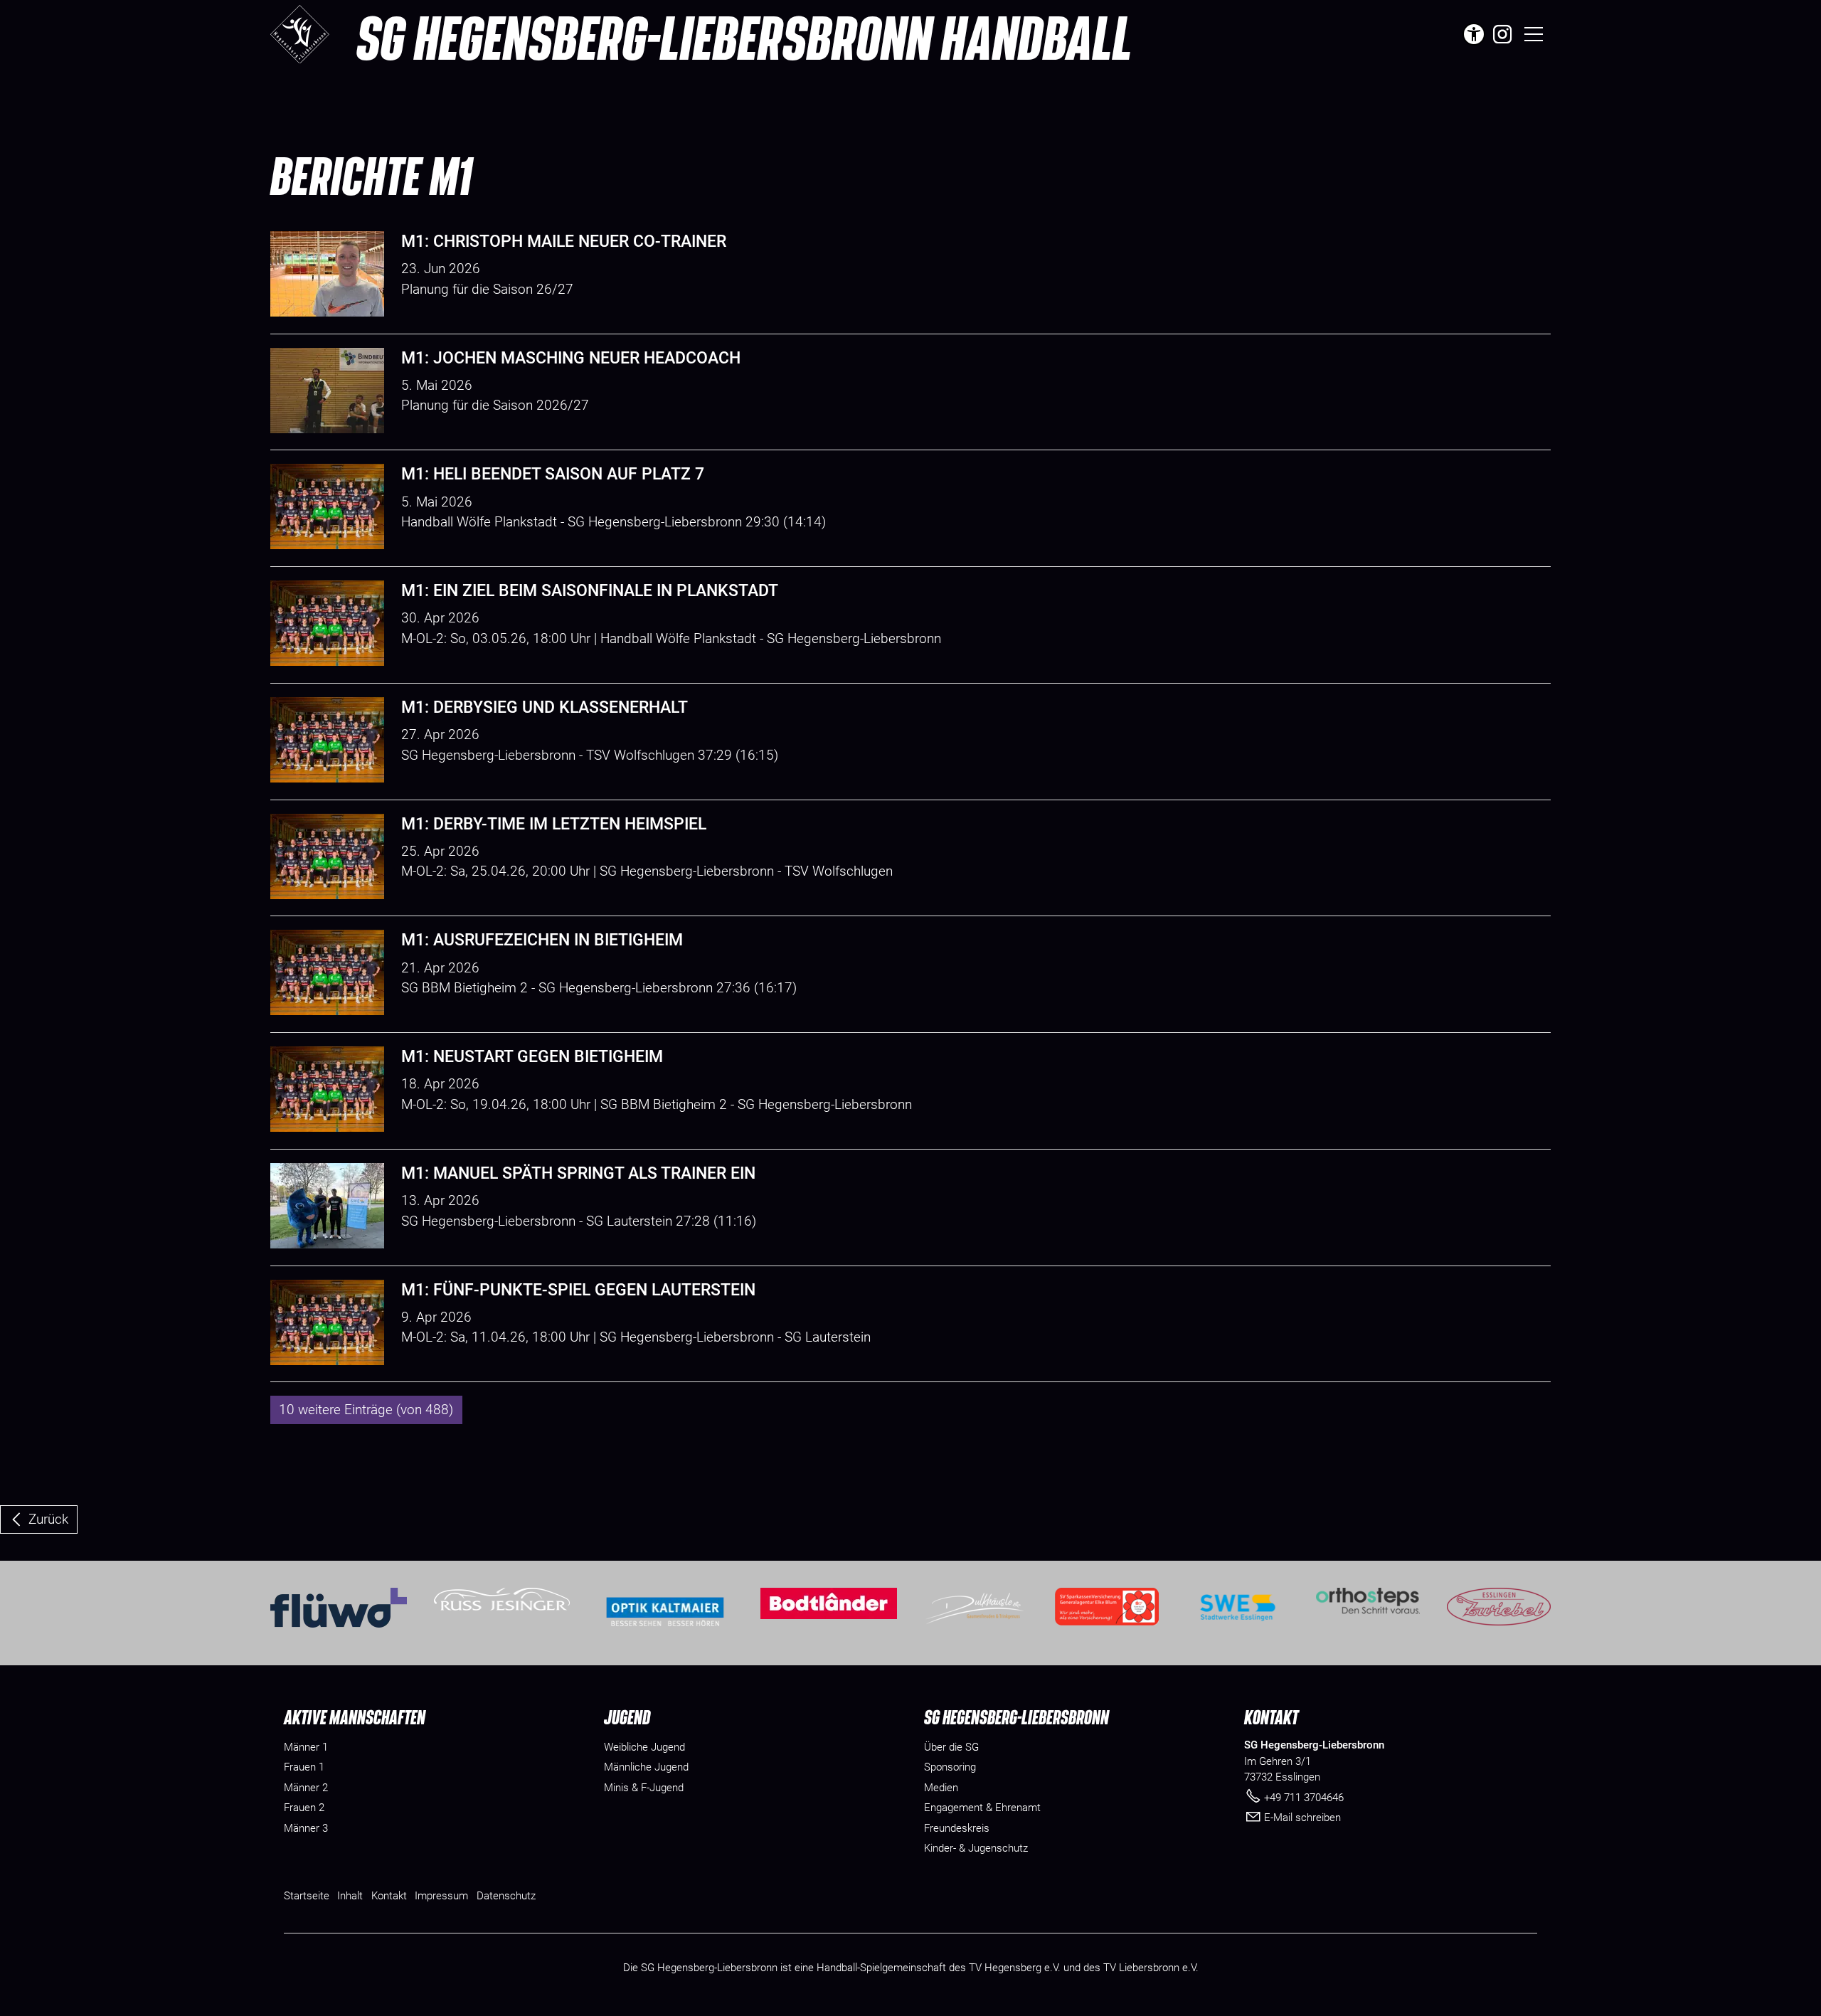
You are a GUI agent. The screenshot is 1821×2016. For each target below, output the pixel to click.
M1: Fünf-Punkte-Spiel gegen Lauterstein (578, 1290)
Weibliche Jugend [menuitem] (644, 1747)
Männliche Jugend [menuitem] (646, 1767)
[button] (1502, 34)
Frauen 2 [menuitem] (304, 1808)
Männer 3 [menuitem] (306, 1828)
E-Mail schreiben (1302, 1818)
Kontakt (389, 1896)
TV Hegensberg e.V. (1015, 1968)
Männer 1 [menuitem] (306, 1747)
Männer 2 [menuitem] (306, 1788)
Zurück (48, 1519)
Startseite (307, 1896)
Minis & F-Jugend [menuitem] (644, 1788)
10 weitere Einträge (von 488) (366, 1410)
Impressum (441, 1896)
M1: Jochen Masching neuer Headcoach (571, 358)
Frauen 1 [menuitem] (304, 1767)
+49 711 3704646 (1304, 1798)
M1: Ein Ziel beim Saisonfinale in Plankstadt (590, 591)
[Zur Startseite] (300, 34)
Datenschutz (506, 1896)
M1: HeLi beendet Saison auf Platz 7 (553, 474)
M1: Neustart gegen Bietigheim (532, 1057)
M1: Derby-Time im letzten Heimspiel (554, 824)
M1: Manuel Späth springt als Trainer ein (578, 1173)
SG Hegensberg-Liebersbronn (744, 37)
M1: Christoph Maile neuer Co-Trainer (564, 242)
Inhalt (350, 1896)
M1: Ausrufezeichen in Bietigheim (542, 940)
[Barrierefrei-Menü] (1474, 34)
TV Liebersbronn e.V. (1151, 1968)
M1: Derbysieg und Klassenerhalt (545, 707)
